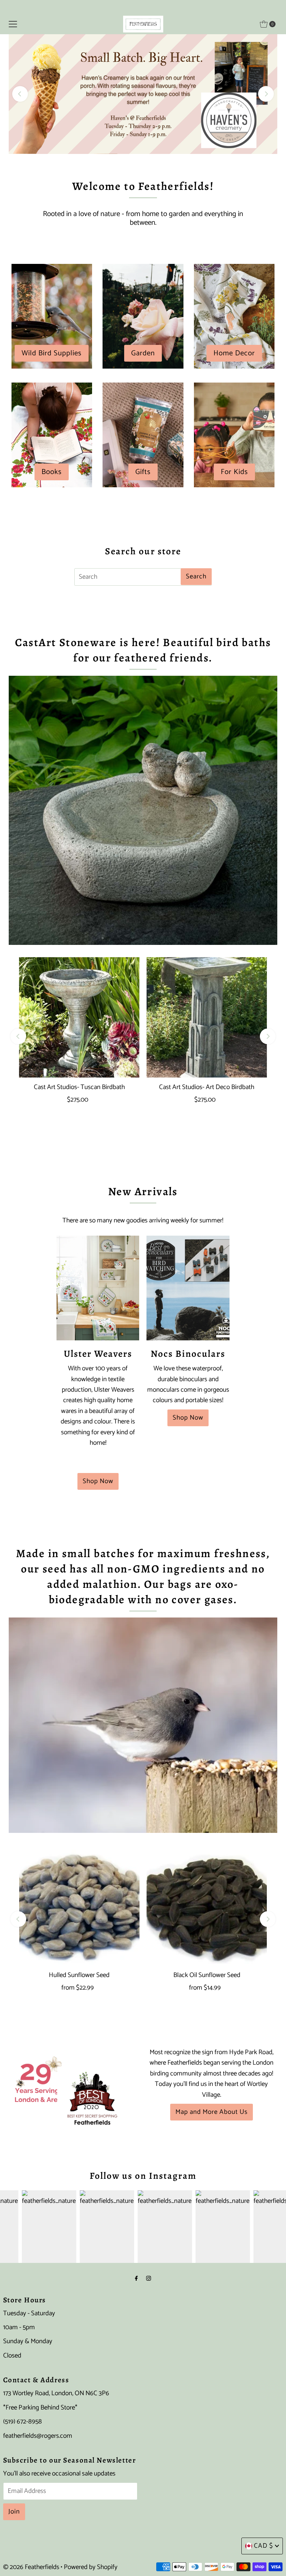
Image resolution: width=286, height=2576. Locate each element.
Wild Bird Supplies (52, 353)
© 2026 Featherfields (31, 2567)
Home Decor (234, 353)
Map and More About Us (212, 2112)
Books (52, 472)
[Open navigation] (13, 24)
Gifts (143, 472)
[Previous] (20, 94)
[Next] (266, 94)
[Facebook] (136, 2279)
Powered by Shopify (91, 2567)
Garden (143, 353)
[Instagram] (149, 2279)
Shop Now (98, 1481)
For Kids (234, 472)
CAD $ (264, 2546)
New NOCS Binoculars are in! (143, 94)
